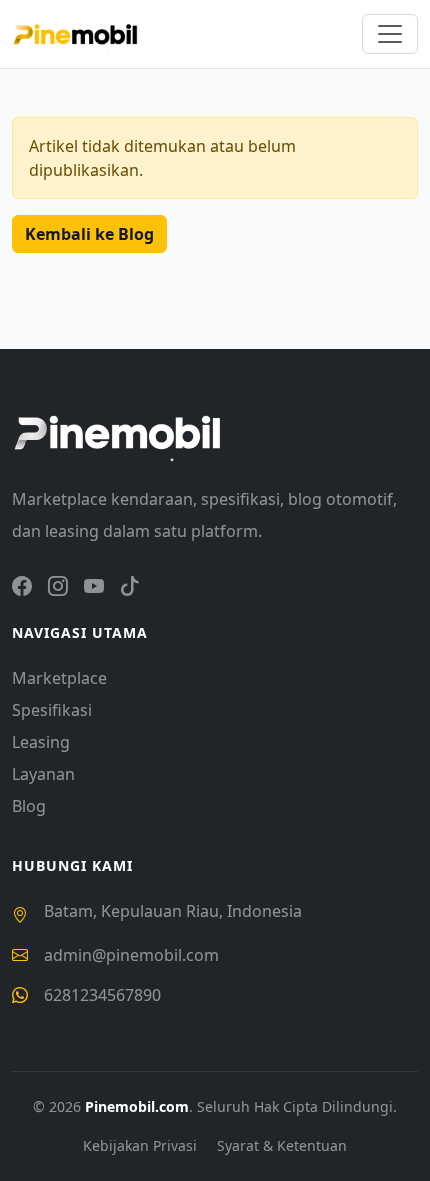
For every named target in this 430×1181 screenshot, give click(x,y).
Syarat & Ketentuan (282, 1145)
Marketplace (59, 678)
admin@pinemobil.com (131, 955)
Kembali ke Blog (89, 234)
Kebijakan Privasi (142, 1145)
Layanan (43, 774)
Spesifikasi (52, 710)
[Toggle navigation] (390, 34)
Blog (29, 806)
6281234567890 (102, 995)
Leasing (41, 742)
